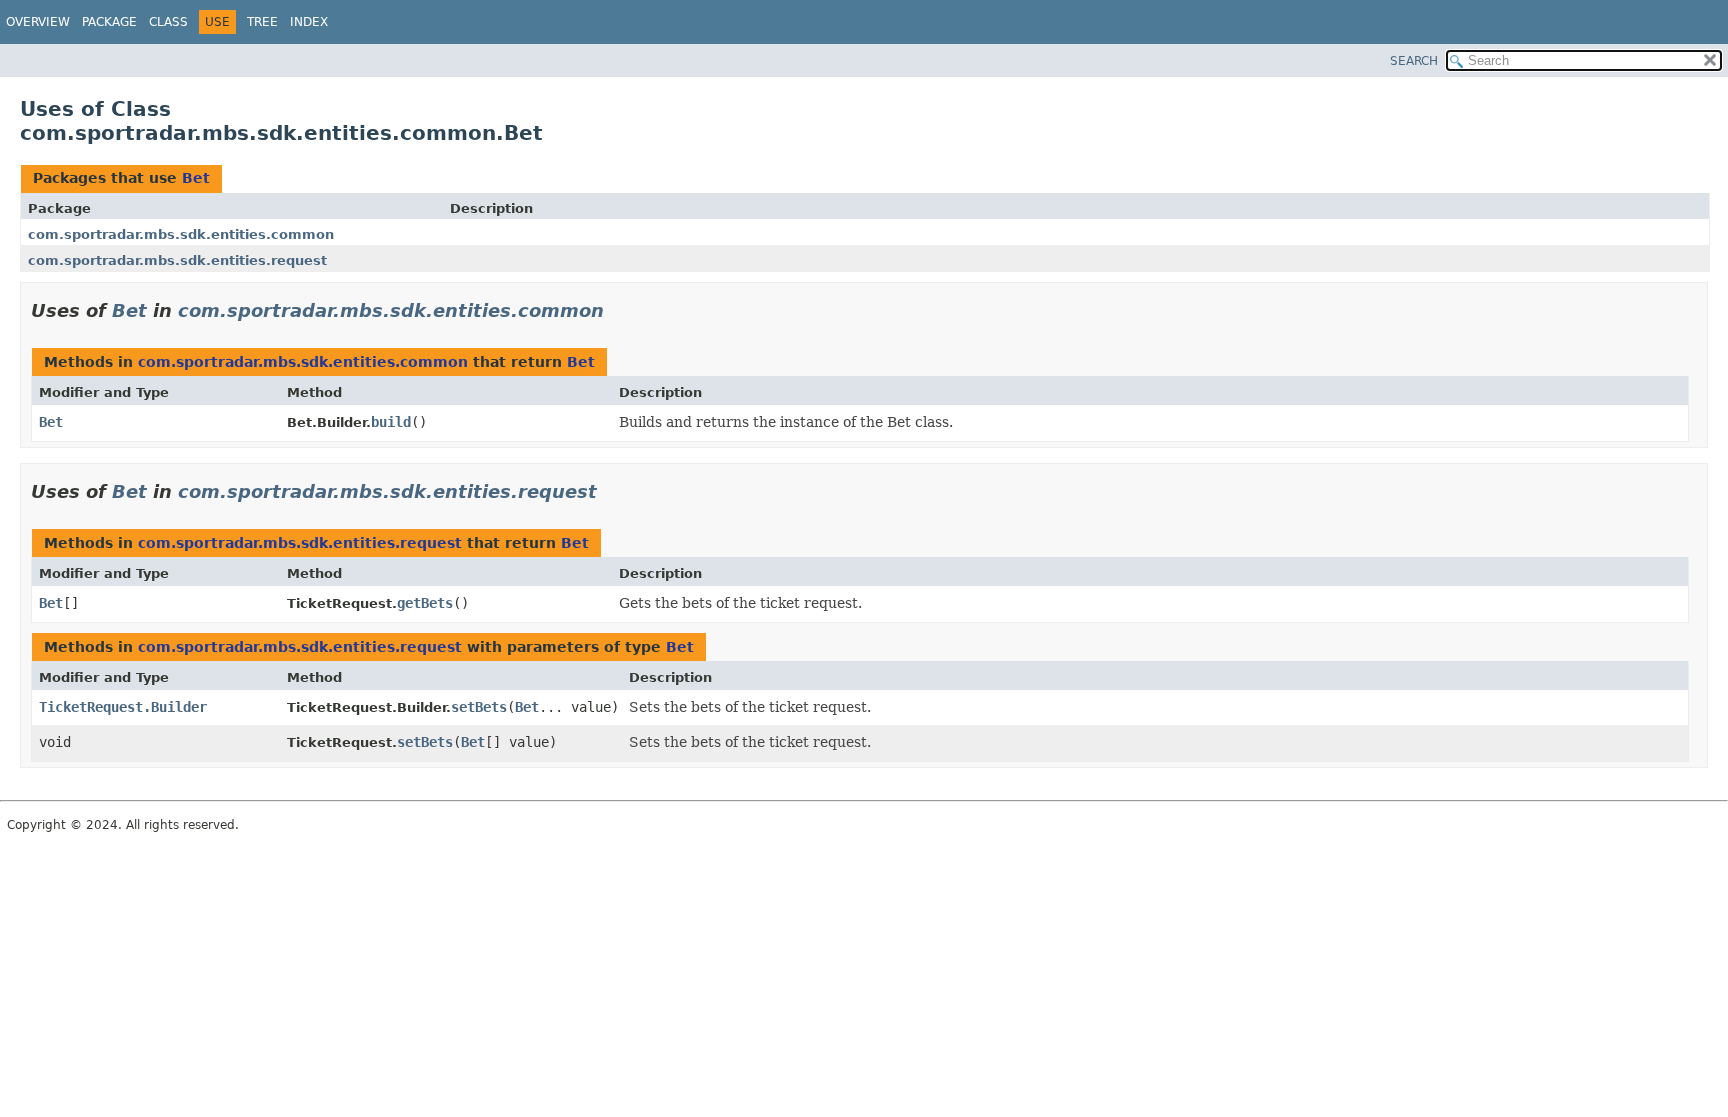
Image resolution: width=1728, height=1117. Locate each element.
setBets (479, 707)
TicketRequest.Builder (123, 707)
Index (309, 22)
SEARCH (1414, 61)
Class (168, 22)
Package (109, 22)
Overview (38, 22)
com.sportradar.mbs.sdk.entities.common (181, 234)
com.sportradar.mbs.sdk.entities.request (177, 260)
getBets (425, 603)
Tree (262, 22)
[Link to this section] (618, 310)
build (391, 422)
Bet (196, 178)
